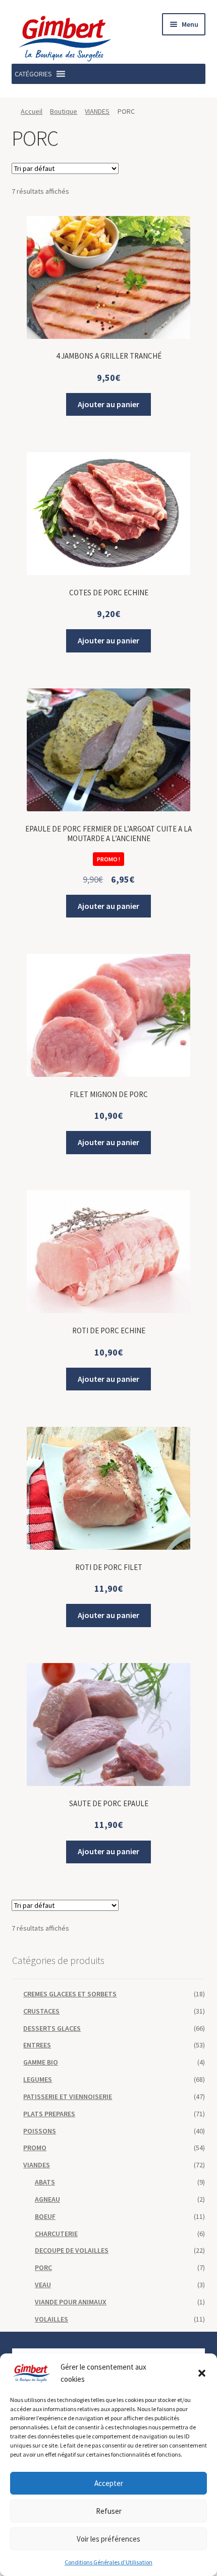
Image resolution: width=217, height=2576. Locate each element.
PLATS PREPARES (49, 2114)
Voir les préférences (108, 2539)
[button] (202, 2373)
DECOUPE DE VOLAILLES (72, 2250)
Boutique (64, 111)
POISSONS (40, 2131)
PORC (43, 2267)
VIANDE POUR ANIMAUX (71, 2302)
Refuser (109, 2511)
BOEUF (45, 2216)
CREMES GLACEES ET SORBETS (70, 1994)
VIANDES (97, 111)
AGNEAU (47, 2199)
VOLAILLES (51, 2319)
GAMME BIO (41, 2062)
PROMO (35, 2148)
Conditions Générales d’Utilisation (108, 2562)
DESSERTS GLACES (52, 2028)
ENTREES (37, 2045)
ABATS (45, 2182)
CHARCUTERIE (56, 2234)
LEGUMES (38, 2079)
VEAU (43, 2285)
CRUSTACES (41, 2011)
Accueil (32, 111)
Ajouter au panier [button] (108, 404)
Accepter (109, 2483)
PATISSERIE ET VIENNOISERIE (68, 2097)
